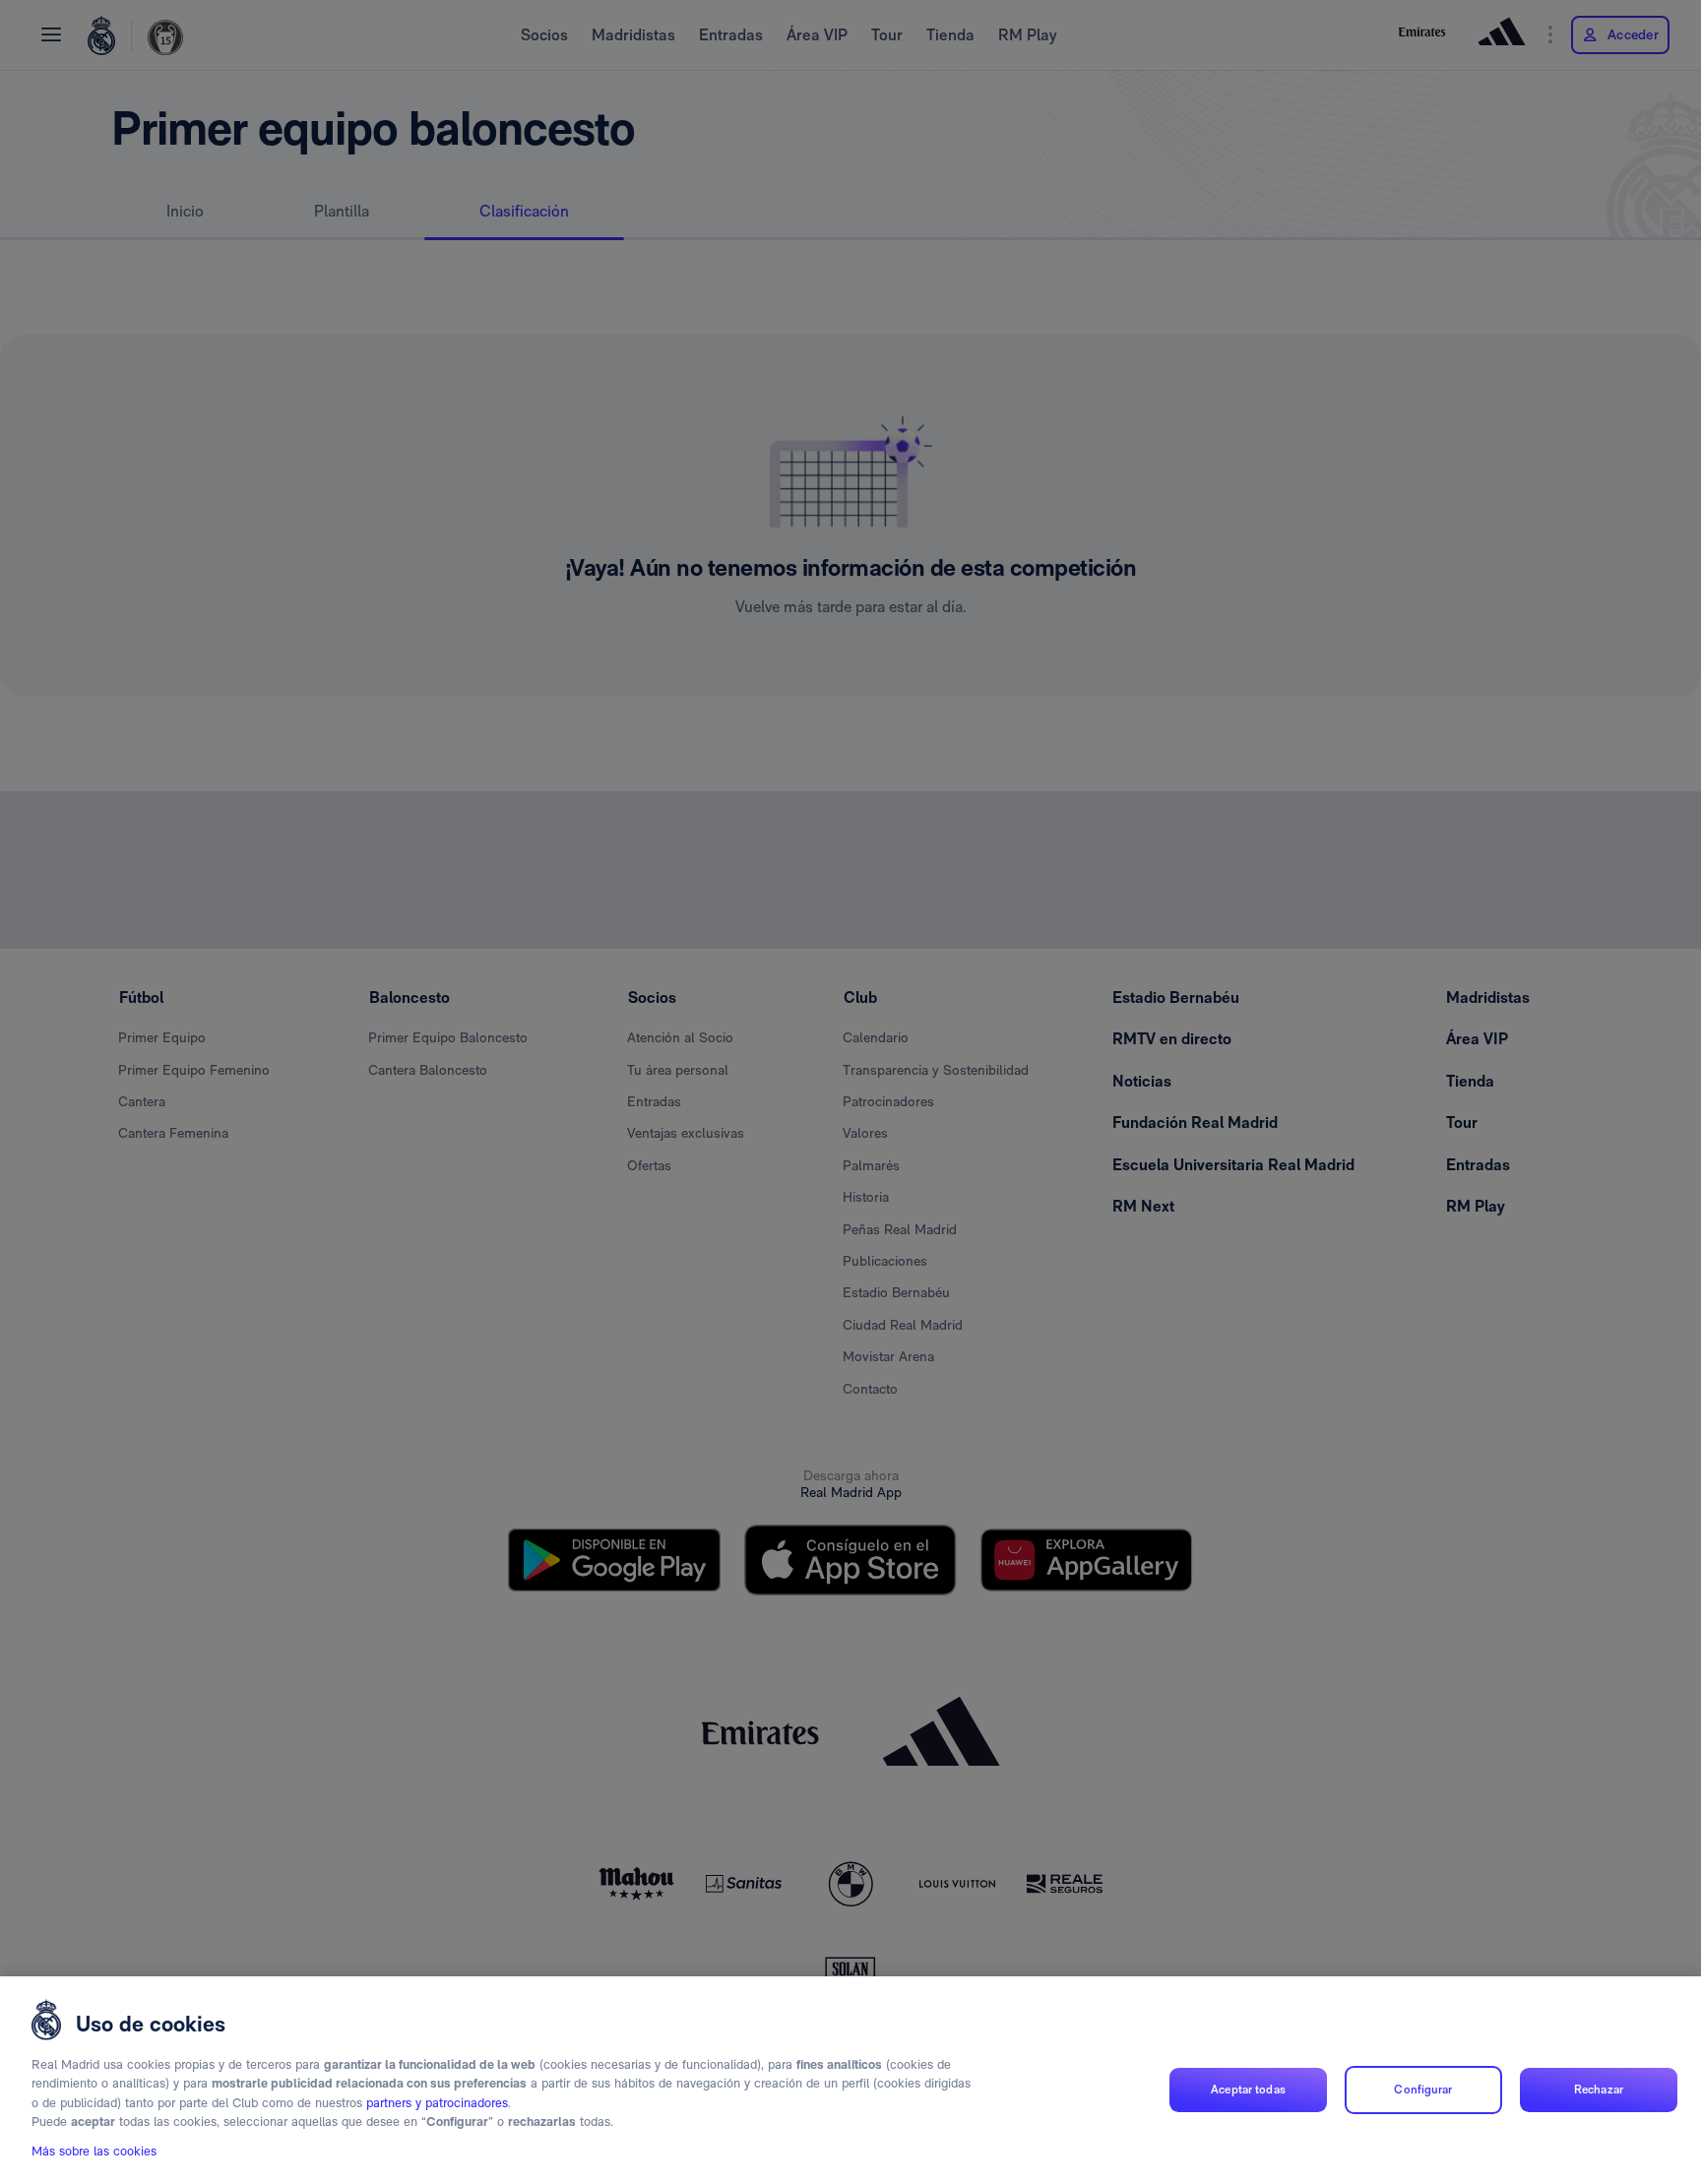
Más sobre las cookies (94, 2151)
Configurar (1423, 2090)
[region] (850, 2080)
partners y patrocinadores (437, 2103)
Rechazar (1599, 2090)
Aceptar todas (1248, 2090)
